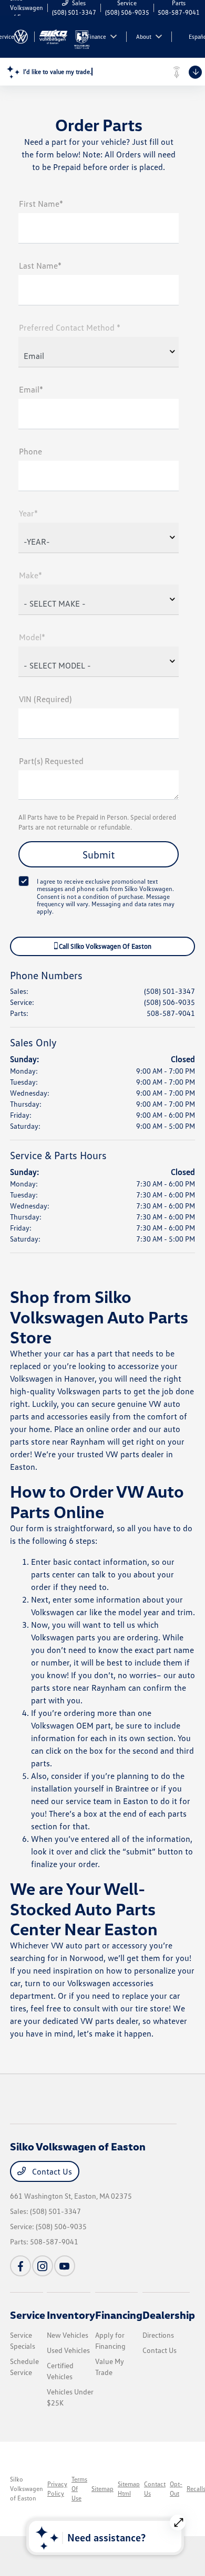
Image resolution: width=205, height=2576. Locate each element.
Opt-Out (176, 2489)
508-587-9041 (171, 1013)
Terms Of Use (79, 2489)
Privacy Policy (57, 2489)
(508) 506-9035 (170, 1002)
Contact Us (51, 2171)
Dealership (169, 2315)
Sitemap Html (129, 2489)
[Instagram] (43, 2266)
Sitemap (102, 2489)
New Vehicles (68, 2335)
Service (28, 2315)
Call (104, 946)
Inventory (71, 2315)
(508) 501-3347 (170, 991)
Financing (119, 2315)
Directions (158, 2335)
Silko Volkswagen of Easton (27, 2489)
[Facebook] (20, 2266)
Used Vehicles (68, 2350)
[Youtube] (65, 2266)
